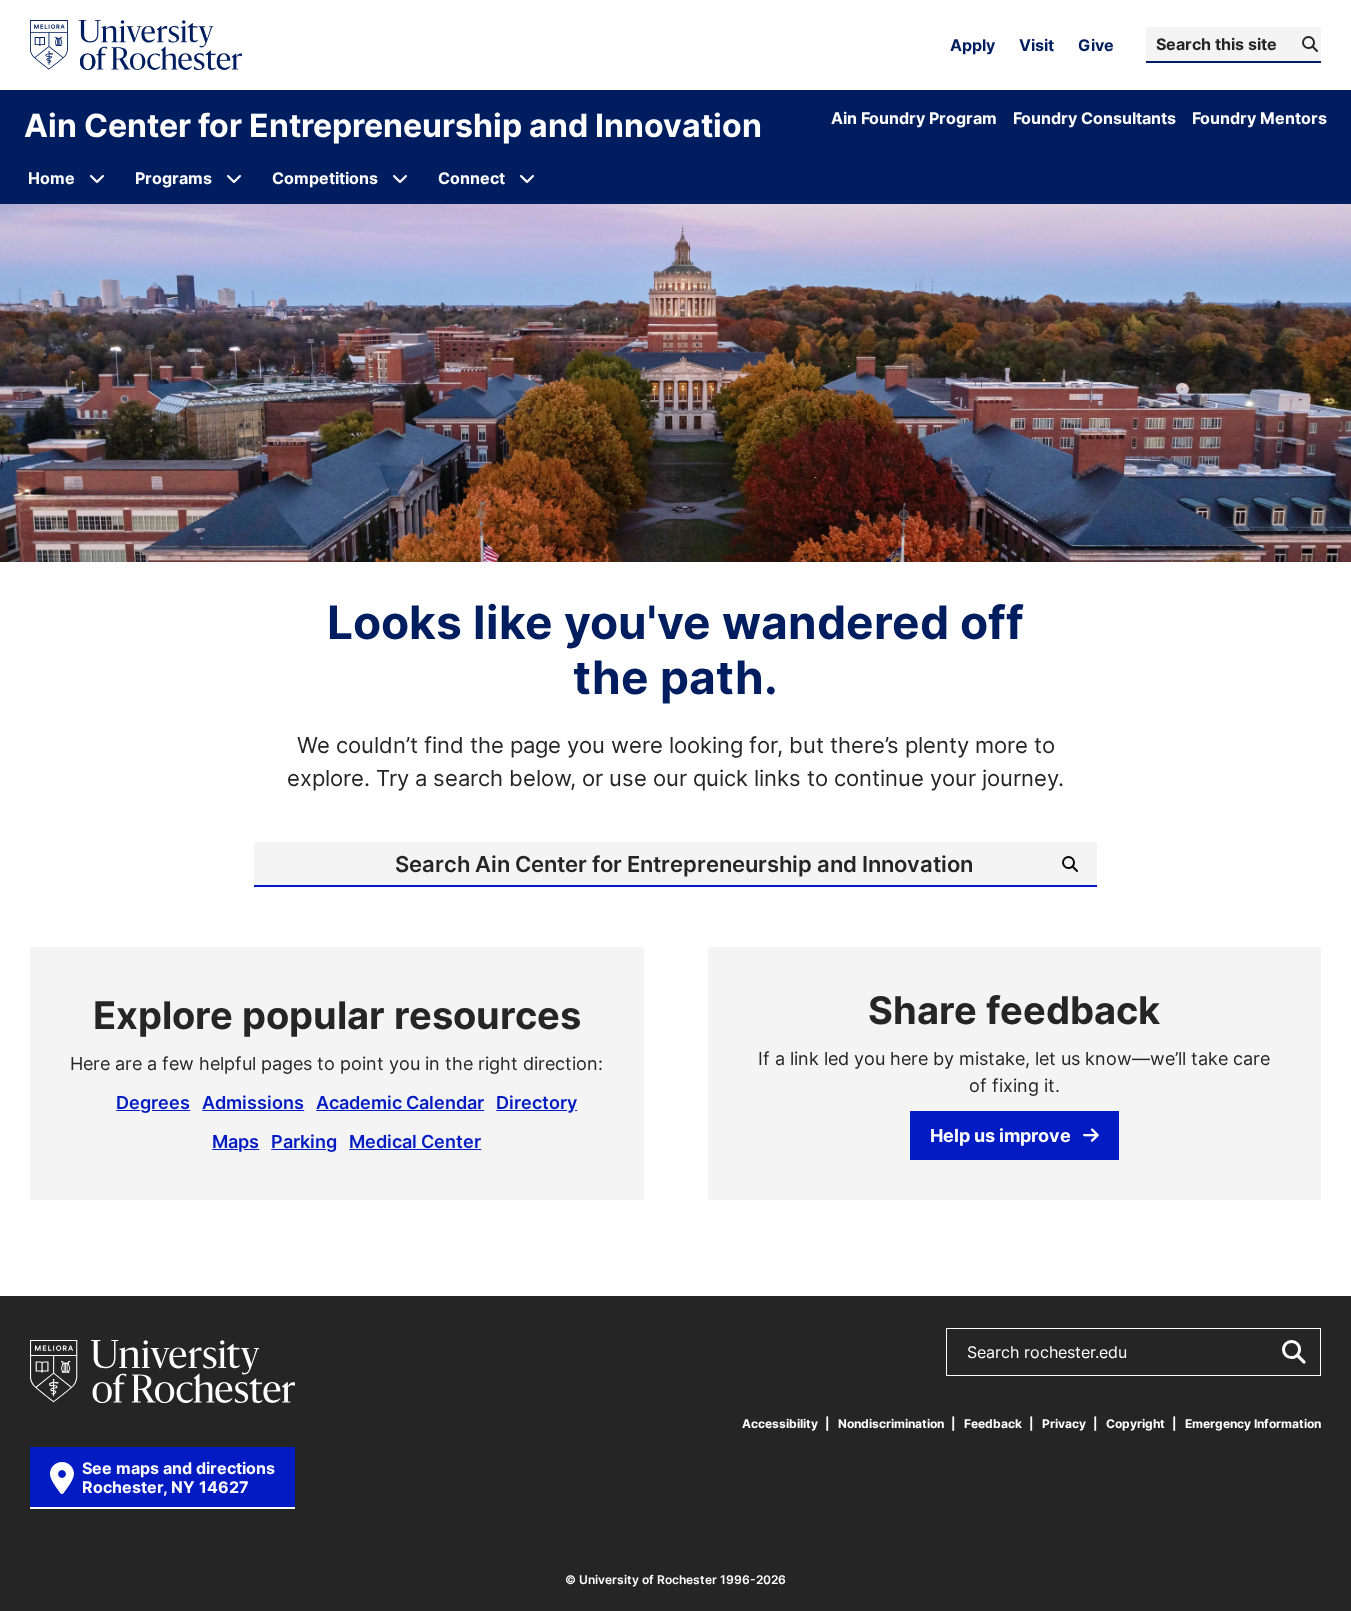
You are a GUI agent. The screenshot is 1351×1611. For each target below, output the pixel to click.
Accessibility (780, 1423)
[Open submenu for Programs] (234, 178)
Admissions (253, 1102)
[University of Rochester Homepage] (136, 45)
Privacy (1064, 1423)
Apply (972, 45)
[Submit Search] (1293, 1352)
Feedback (993, 1423)
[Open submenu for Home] (97, 178)
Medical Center (415, 1141)
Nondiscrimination (891, 1423)
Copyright (1135, 1423)
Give (1096, 45)
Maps (235, 1141)
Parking (304, 1141)
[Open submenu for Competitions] (400, 178)
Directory (536, 1102)
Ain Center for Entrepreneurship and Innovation (393, 125)
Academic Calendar (400, 1102)
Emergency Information (1253, 1423)
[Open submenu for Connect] (527, 178)
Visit (1036, 45)
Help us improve (1000, 1135)
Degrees (153, 1102)
